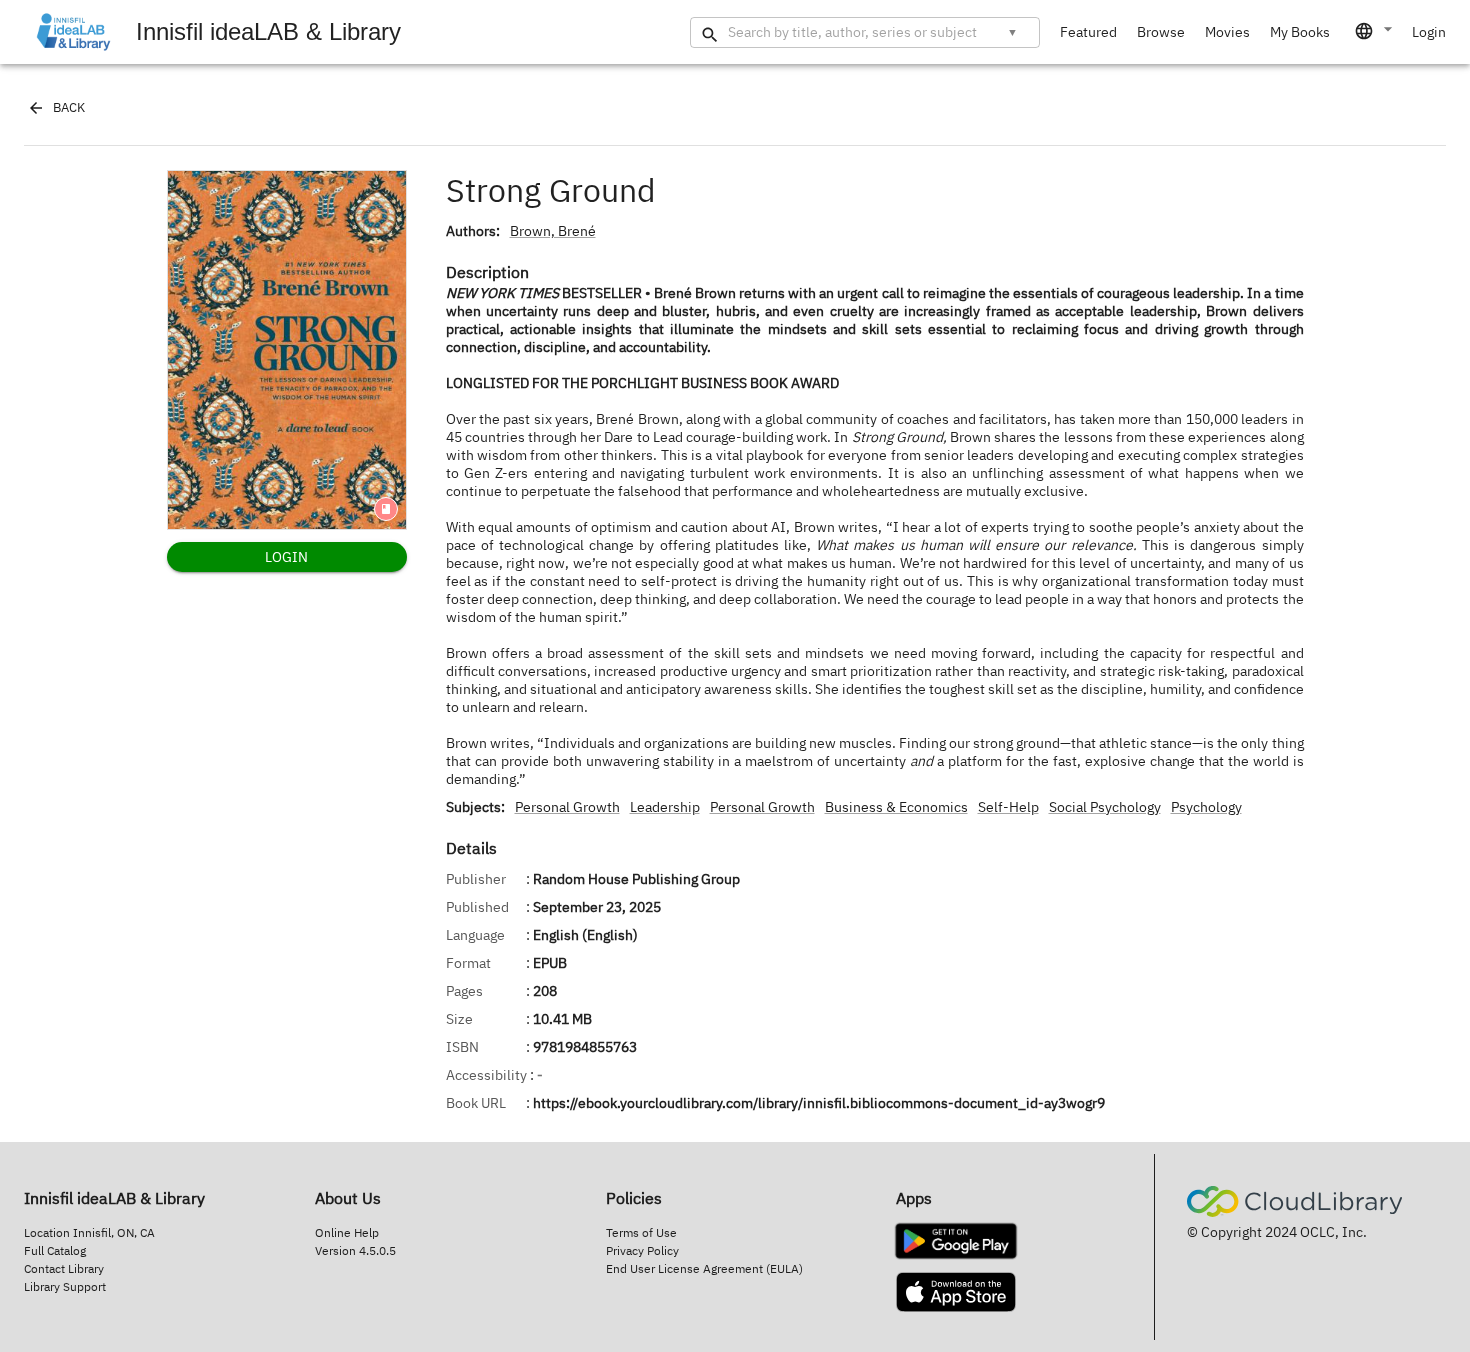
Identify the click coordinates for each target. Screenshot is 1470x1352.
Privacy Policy (642, 1250)
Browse (1161, 32)
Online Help (347, 1232)
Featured (1088, 32)
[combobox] (1375, 31)
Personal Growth (567, 807)
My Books (1300, 32)
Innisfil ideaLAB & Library (268, 31)
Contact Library (64, 1268)
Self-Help (1008, 807)
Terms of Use (641, 1232)
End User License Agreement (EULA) (704, 1268)
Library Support (65, 1286)
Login (1429, 32)
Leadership (665, 807)
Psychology (1206, 807)
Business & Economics (896, 807)
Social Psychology (1105, 807)
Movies (1227, 32)
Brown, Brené (553, 231)
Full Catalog (55, 1250)
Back (69, 107)
